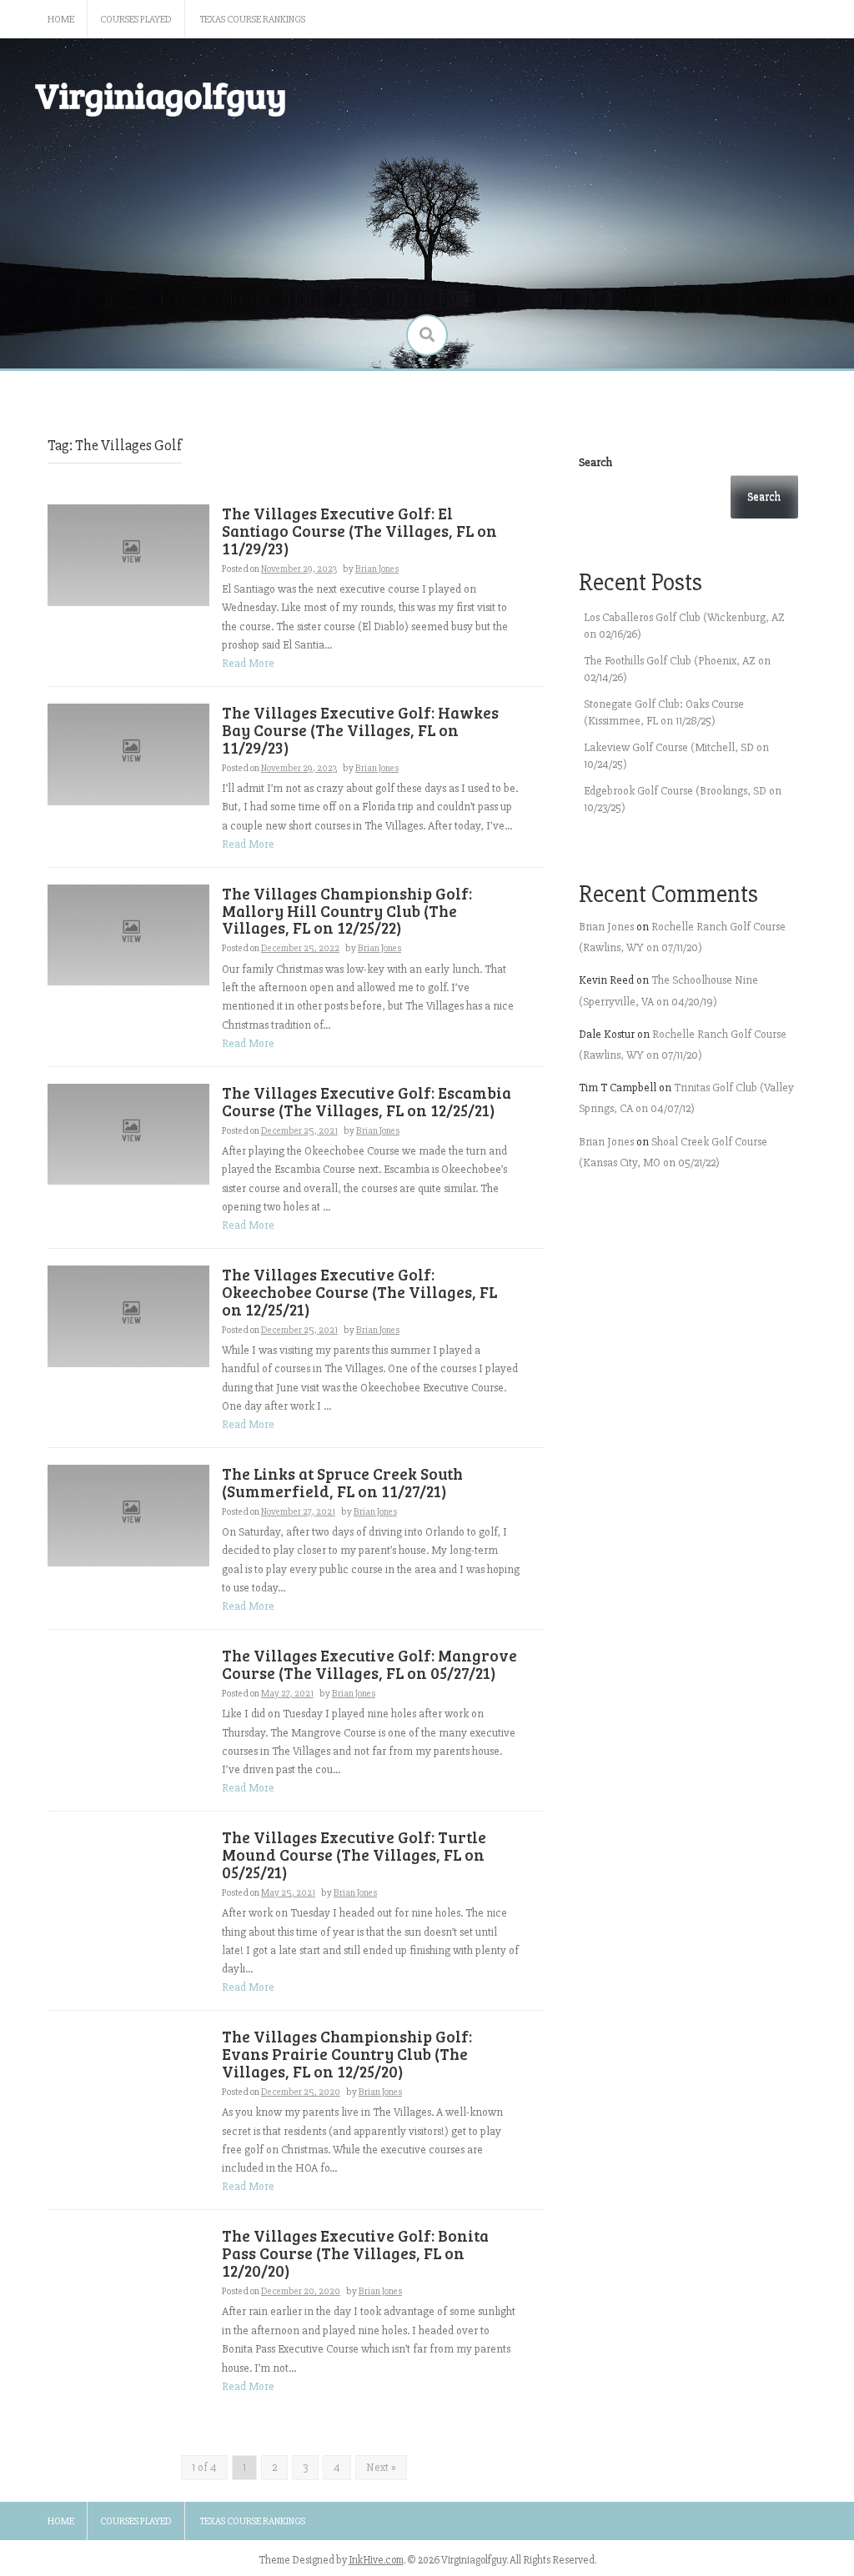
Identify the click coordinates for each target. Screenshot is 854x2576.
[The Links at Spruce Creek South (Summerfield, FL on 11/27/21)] (128, 1514)
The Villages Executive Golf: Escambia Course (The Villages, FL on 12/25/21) (367, 1101)
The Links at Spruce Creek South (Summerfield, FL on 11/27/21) (342, 1482)
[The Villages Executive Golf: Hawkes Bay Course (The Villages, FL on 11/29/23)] (128, 753)
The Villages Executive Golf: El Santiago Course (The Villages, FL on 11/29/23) (359, 531)
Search (595, 462)
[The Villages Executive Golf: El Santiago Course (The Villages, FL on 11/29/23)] (128, 554)
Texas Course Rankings (253, 20)
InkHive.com (376, 2560)
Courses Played (136, 20)
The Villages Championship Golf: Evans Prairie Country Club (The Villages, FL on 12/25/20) (347, 2054)
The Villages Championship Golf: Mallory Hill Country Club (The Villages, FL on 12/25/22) (347, 911)
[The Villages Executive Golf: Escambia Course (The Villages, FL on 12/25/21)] (128, 1133)
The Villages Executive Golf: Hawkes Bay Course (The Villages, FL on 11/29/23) (360, 730)
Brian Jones (377, 569)
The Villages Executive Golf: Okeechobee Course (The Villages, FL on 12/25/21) (359, 1292)
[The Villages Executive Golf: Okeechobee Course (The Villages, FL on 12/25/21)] (128, 1315)
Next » (381, 2467)
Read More (248, 663)
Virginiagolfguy (161, 95)
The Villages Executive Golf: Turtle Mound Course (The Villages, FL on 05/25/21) (354, 1854)
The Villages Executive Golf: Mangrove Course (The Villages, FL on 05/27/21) (369, 1664)
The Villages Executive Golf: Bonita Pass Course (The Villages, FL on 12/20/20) (355, 2253)
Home (61, 20)
